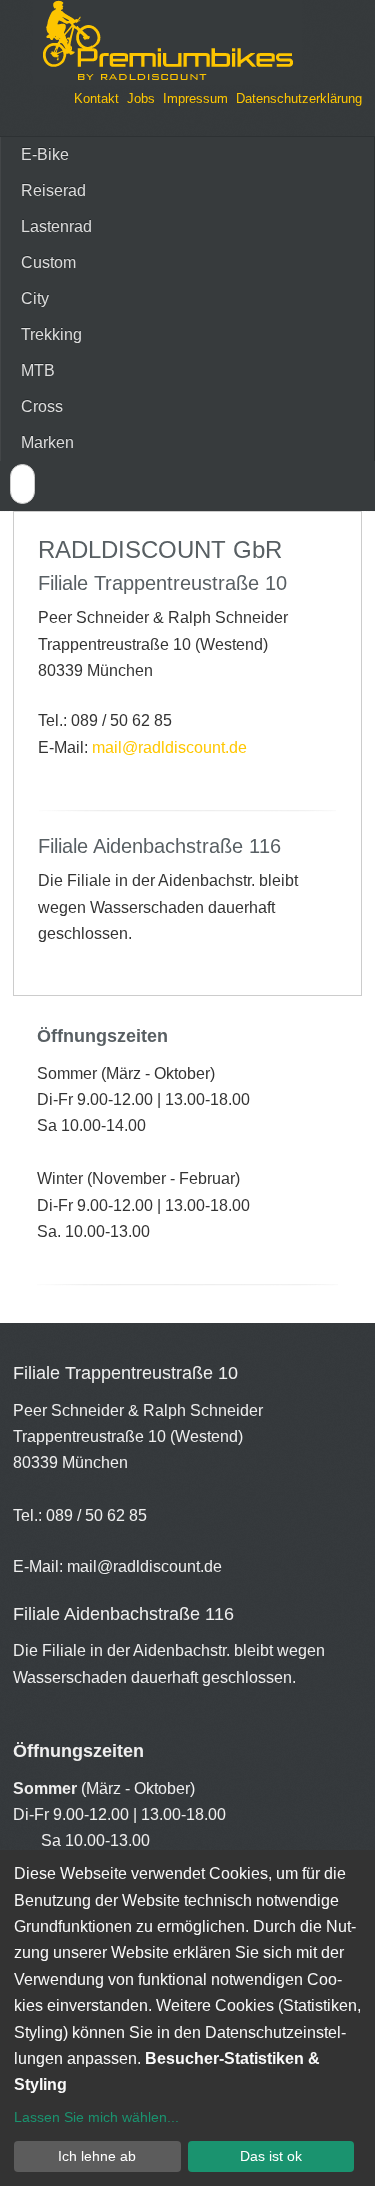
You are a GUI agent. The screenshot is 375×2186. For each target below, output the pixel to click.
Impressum (195, 98)
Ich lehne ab (97, 2156)
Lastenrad (56, 226)
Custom (48, 262)
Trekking (51, 334)
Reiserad (53, 190)
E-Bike (45, 154)
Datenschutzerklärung (299, 98)
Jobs (141, 98)
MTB (38, 370)
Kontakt (96, 98)
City (35, 298)
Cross (42, 406)
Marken (47, 442)
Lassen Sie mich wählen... (96, 2117)
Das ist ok (271, 2156)
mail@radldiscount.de (169, 747)
